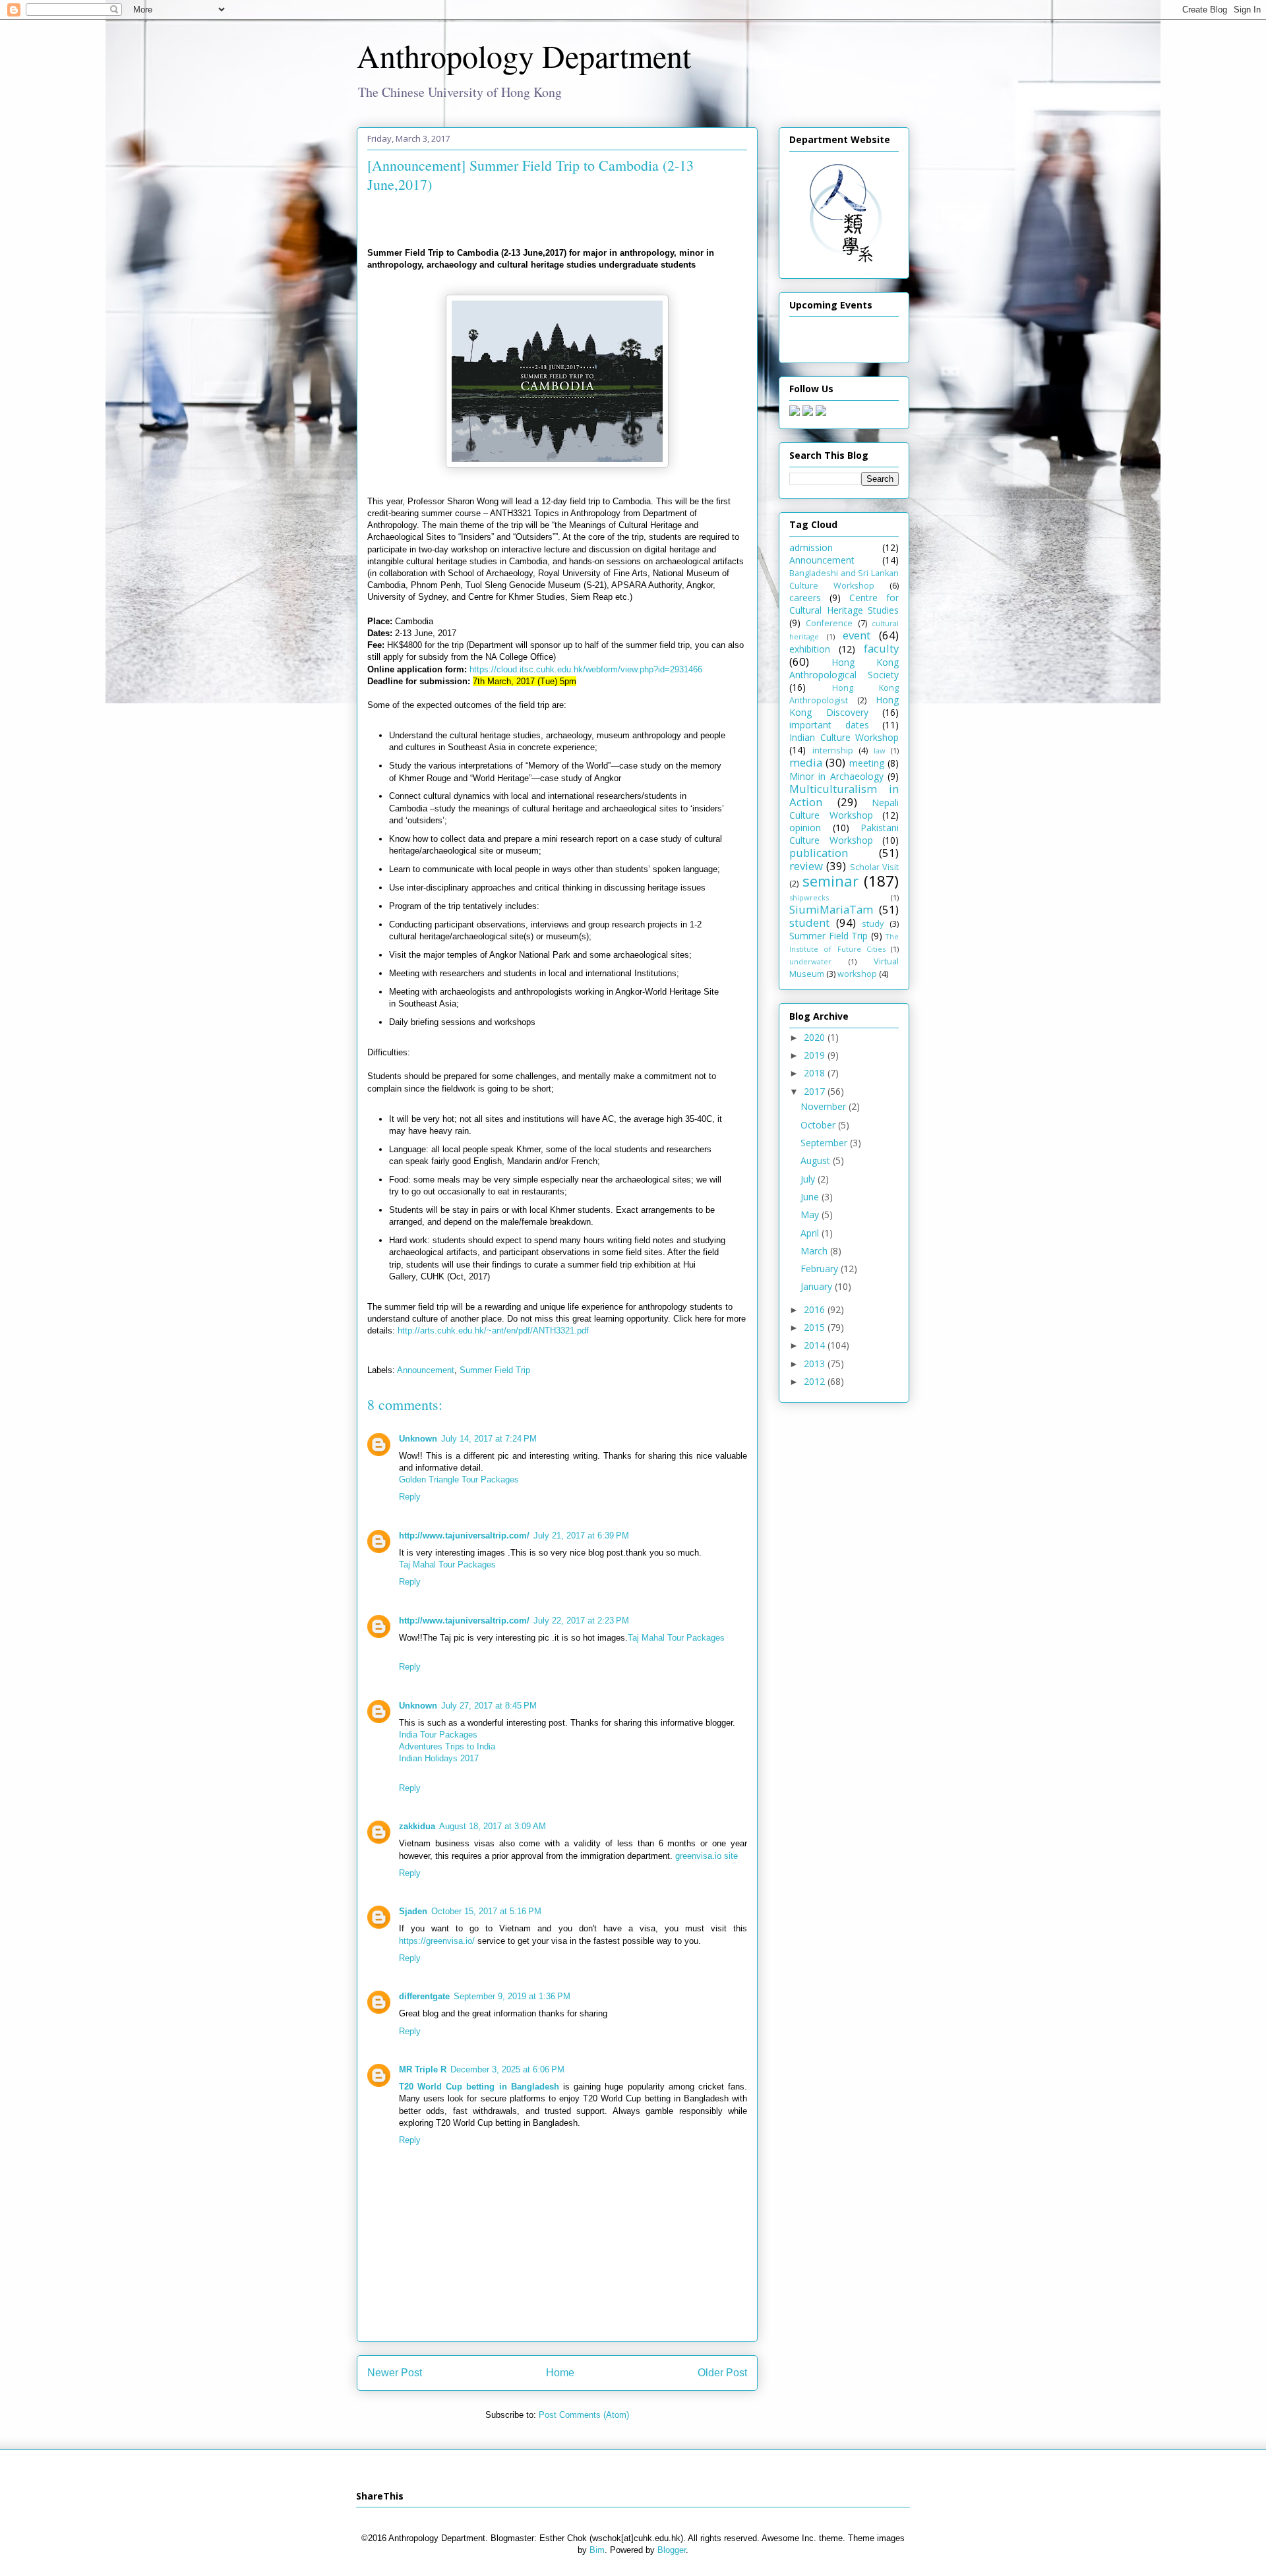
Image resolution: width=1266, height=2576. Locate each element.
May (811, 1215)
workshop (857, 974)
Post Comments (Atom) (584, 2415)
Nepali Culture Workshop (844, 809)
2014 (816, 1345)
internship (833, 750)
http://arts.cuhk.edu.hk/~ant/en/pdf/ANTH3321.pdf (493, 1331)
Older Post (722, 2373)
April (811, 1233)
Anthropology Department (524, 55)
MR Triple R (423, 2069)
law (880, 750)
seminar (830, 881)
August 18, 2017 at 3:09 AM (493, 1826)
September (825, 1143)
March (815, 1251)
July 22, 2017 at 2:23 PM (581, 1621)
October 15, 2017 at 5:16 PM (486, 1911)
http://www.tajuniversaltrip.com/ (464, 1536)
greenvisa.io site (707, 1856)
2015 (816, 1327)
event (857, 635)
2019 (816, 1055)
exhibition (810, 649)
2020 (816, 1037)
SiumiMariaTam (831, 909)
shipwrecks (809, 897)
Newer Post (395, 2373)
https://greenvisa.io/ (437, 1941)
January (818, 1286)
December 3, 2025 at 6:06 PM (507, 2069)
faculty (881, 648)
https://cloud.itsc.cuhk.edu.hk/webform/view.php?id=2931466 (586, 669)
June (811, 1197)
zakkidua (417, 1826)
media (806, 762)
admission (811, 547)
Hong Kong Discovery (844, 706)
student (809, 922)
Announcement (426, 1370)
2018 (816, 1073)
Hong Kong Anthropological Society (844, 668)
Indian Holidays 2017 (439, 1758)
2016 (816, 1309)
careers (805, 598)
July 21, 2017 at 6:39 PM (581, 1536)
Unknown (418, 1439)
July (809, 1179)
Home (560, 2373)
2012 (816, 1381)
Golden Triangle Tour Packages (459, 1479)
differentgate (424, 1996)
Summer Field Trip (495, 1370)
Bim (597, 2550)
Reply (410, 1497)
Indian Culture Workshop (844, 737)
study (873, 924)
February (821, 1269)
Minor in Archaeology (836, 776)
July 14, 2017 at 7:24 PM (489, 1439)
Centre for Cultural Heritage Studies (844, 604)
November (825, 1106)
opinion (805, 828)
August (817, 1160)
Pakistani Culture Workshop (844, 834)
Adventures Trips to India (447, 1746)
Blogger (672, 2550)
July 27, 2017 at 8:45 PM (489, 1706)
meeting (867, 763)
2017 (816, 1091)
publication (819, 853)
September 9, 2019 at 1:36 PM (512, 1996)
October (819, 1125)
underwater (810, 961)
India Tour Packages (438, 1735)
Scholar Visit (874, 867)
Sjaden (413, 1911)
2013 (816, 1363)
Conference (829, 623)
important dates (829, 725)
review (806, 866)
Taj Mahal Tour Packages (447, 1565)
